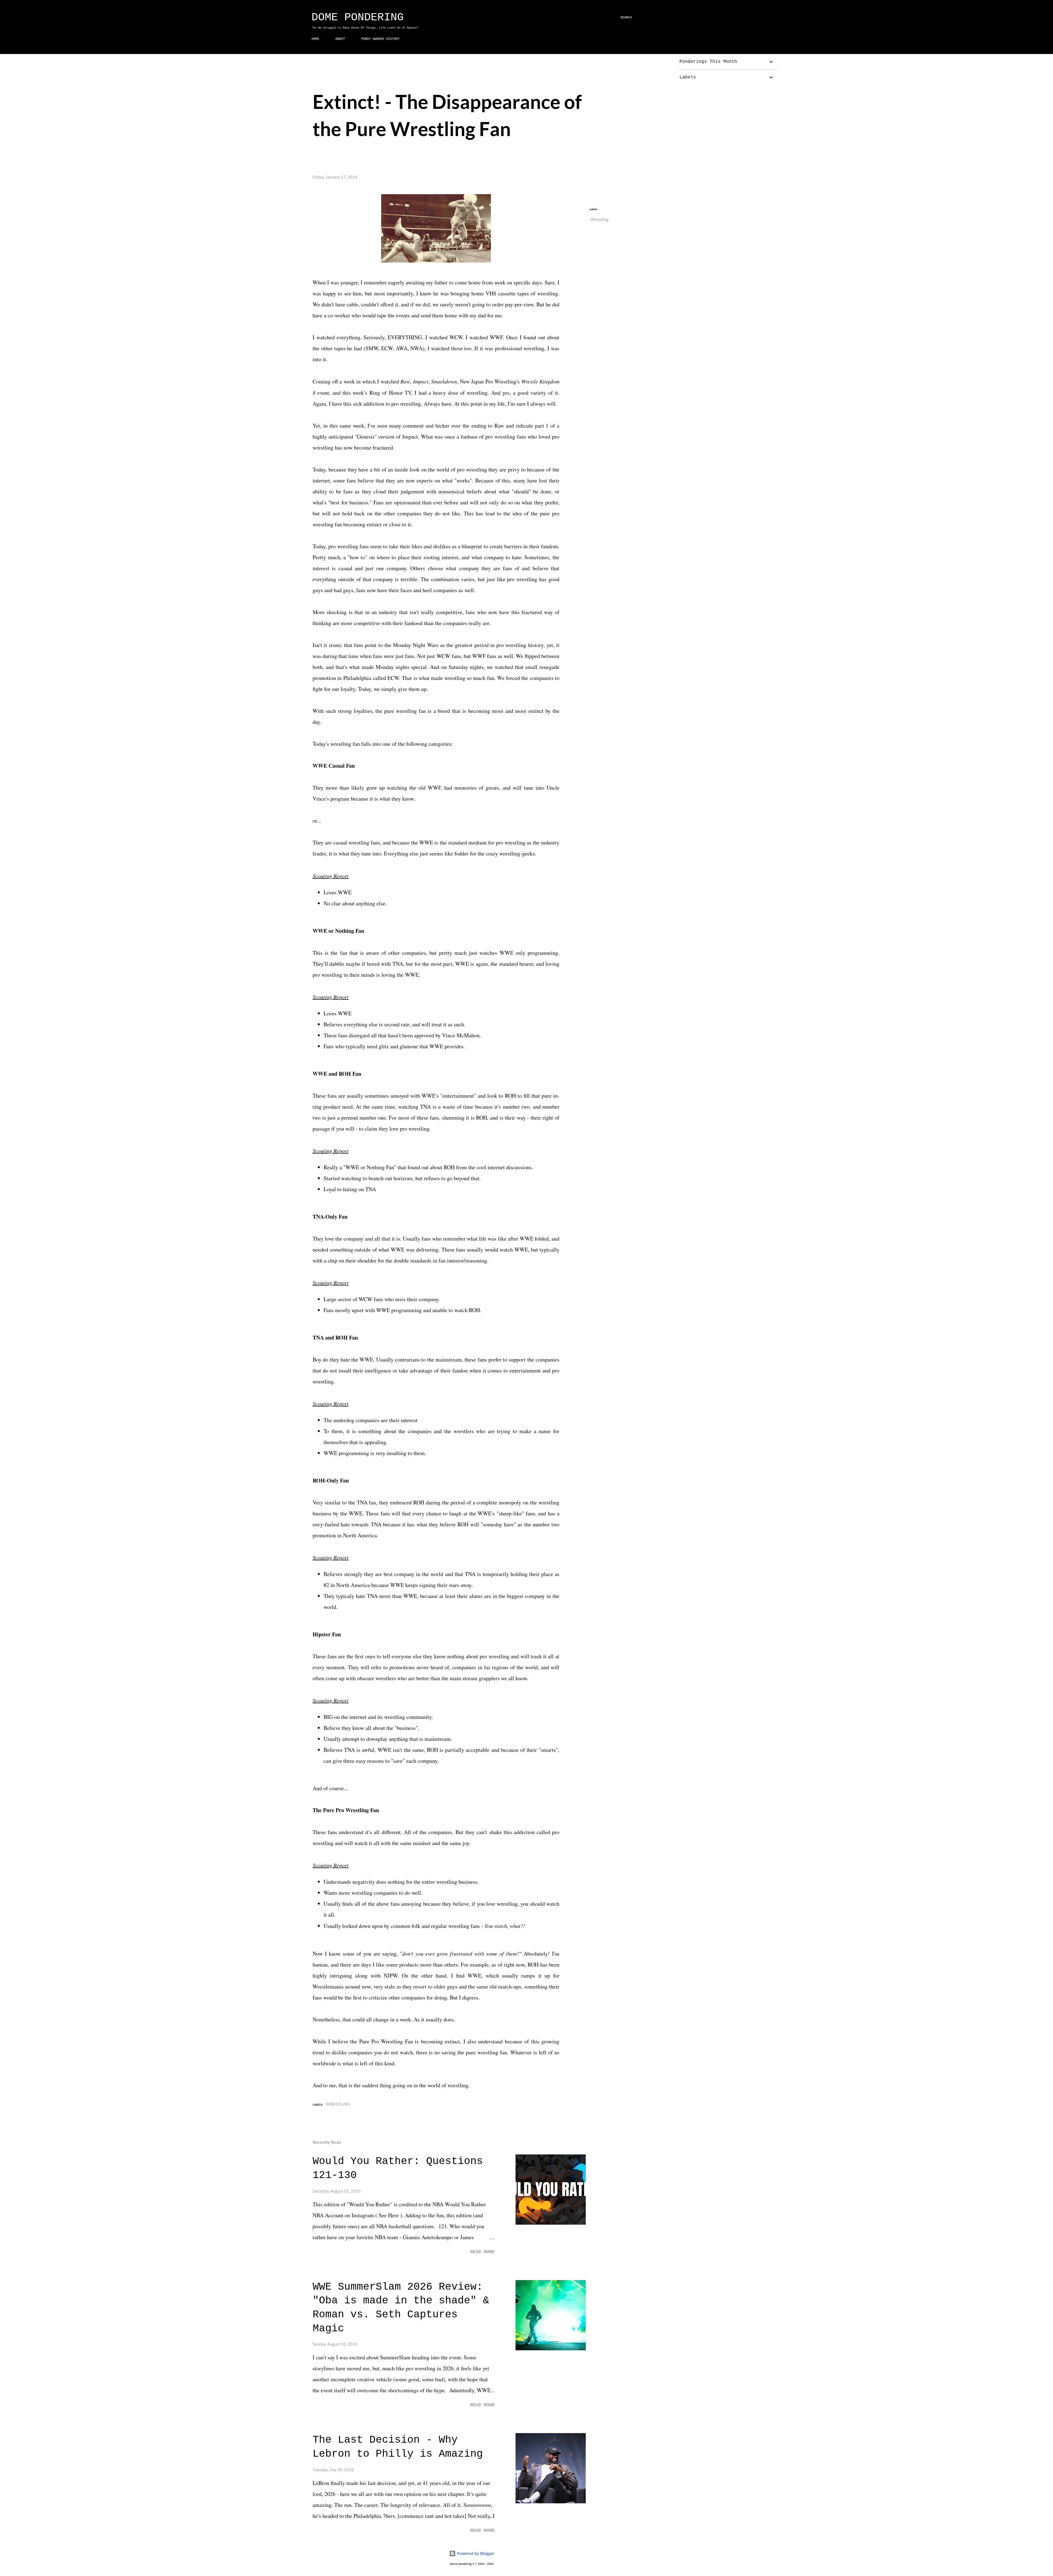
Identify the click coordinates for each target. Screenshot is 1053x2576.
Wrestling (599, 219)
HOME (315, 39)
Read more (482, 2252)
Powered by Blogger (475, 2553)
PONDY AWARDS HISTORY (380, 39)
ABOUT (340, 39)
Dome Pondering (358, 17)
